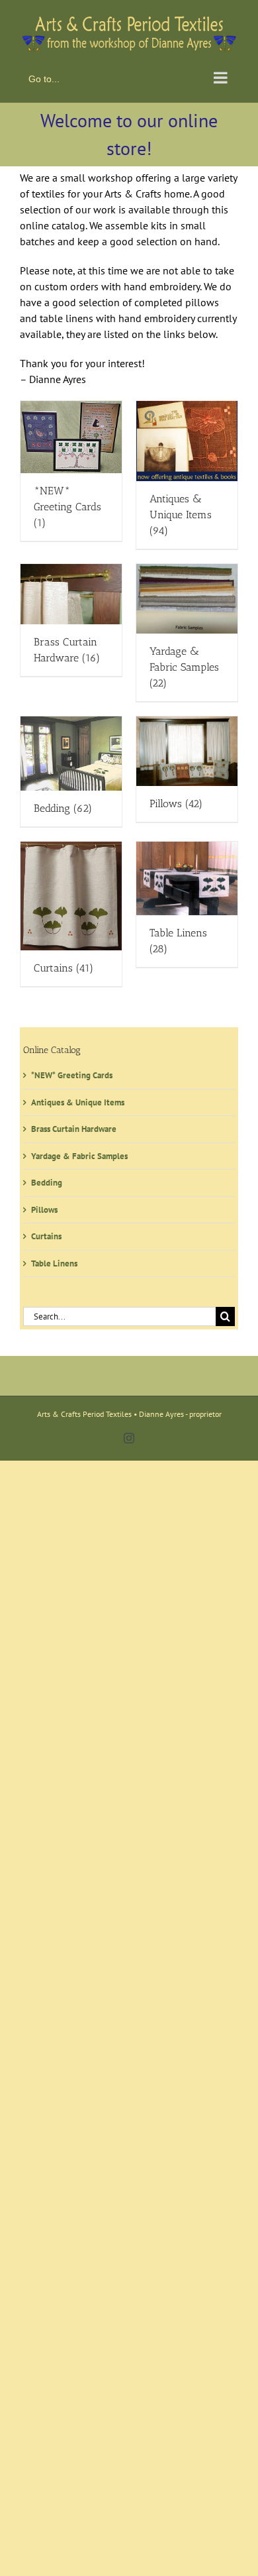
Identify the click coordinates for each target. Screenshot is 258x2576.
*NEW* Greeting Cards (72, 1073)
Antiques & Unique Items (78, 1099)
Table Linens (54, 1260)
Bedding (47, 1180)
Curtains (46, 1234)
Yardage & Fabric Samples (79, 1153)
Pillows (44, 1206)
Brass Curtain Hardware (74, 1126)
